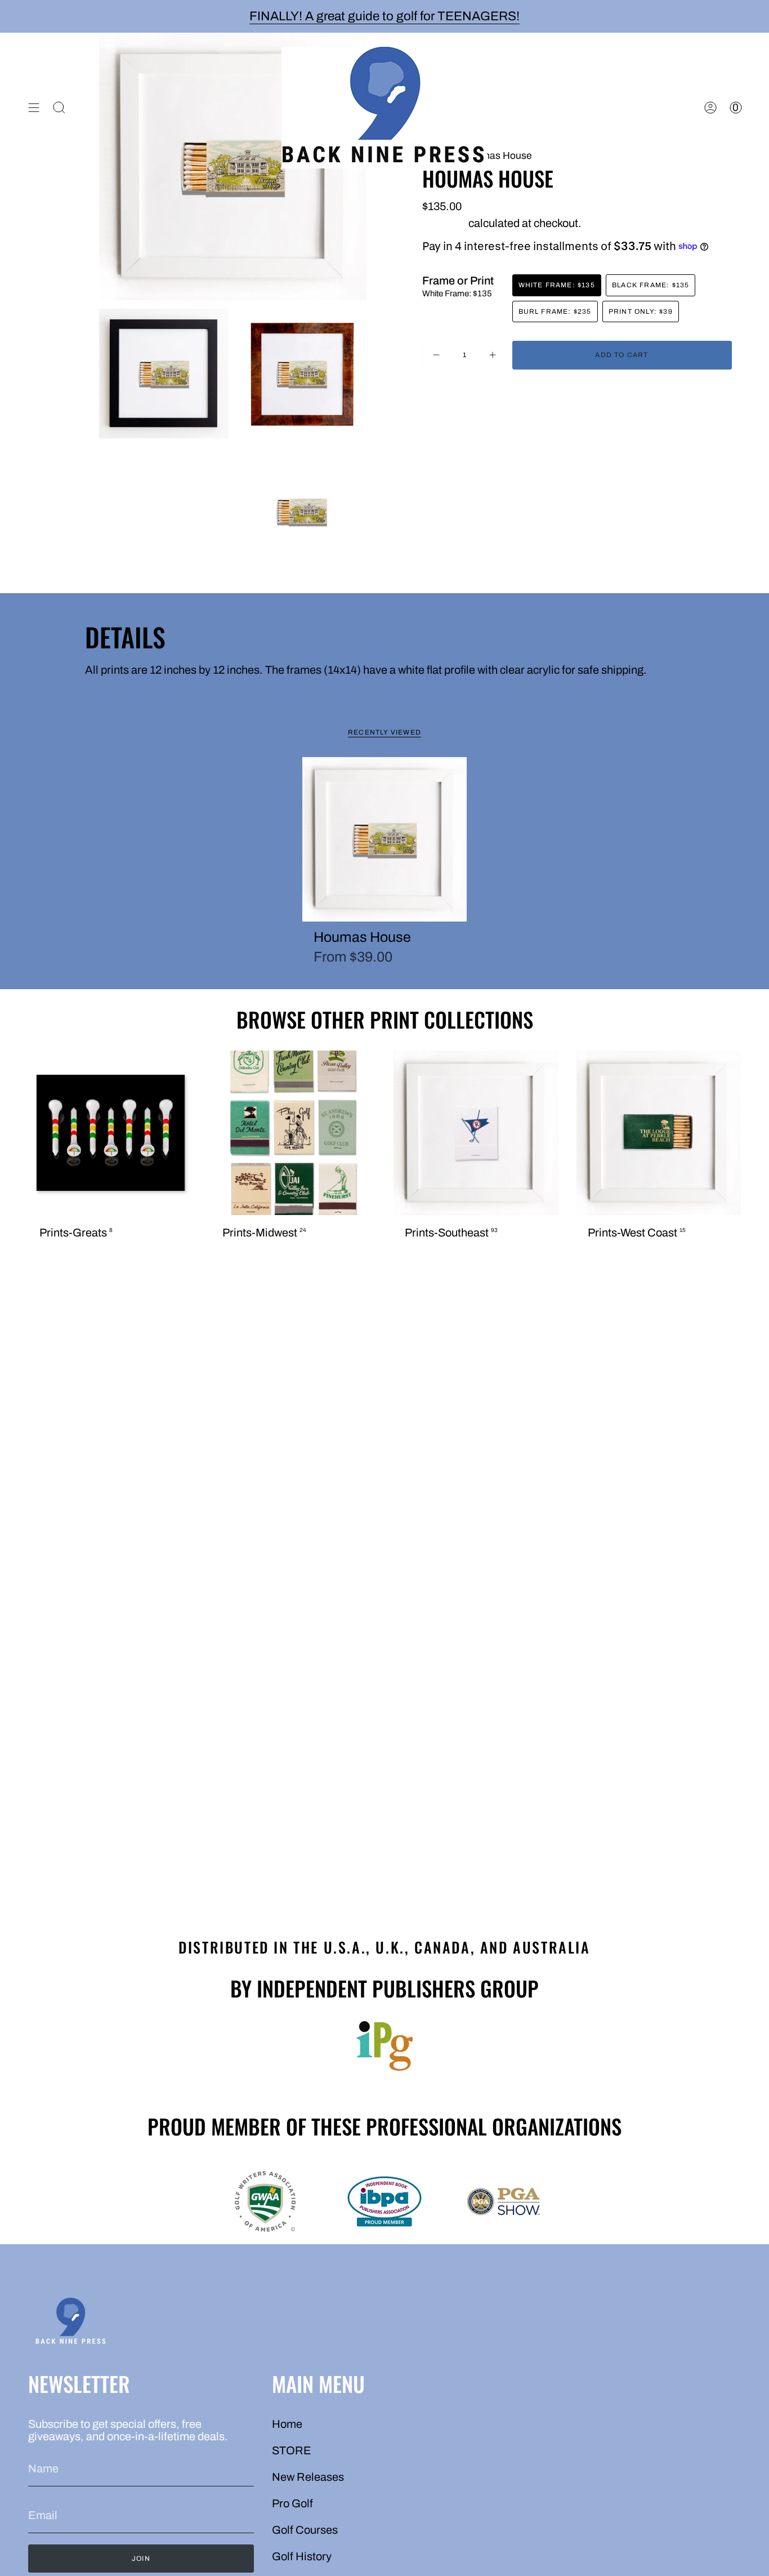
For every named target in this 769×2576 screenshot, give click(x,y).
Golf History (302, 2556)
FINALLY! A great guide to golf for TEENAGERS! (384, 16)
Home (287, 2424)
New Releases (308, 2477)
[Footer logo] (70, 2323)
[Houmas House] (385, 840)
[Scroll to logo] (384, 2046)
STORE (292, 2450)
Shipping (444, 223)
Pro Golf (292, 2503)
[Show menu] (34, 108)
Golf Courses (305, 2530)
